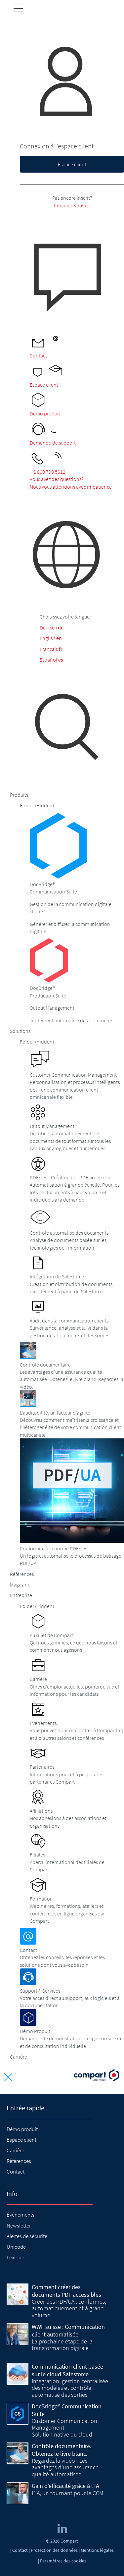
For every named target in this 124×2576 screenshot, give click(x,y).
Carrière (15, 2150)
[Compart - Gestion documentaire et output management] (96, 2076)
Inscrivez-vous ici (72, 205)
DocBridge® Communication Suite (67, 2410)
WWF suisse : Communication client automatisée (68, 2331)
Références (19, 2161)
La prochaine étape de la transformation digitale (62, 2345)
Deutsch (48, 627)
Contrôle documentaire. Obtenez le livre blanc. (62, 2450)
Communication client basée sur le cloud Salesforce (67, 2370)
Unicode (16, 2247)
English (47, 638)
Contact (16, 2172)
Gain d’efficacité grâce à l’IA (65, 2486)
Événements (21, 2215)
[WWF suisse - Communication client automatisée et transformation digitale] (18, 2334)
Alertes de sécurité (27, 2236)
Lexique (15, 2257)
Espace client (72, 164)
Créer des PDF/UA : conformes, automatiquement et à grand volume (69, 2308)
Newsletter (19, 2226)
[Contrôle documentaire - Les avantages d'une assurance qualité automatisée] (18, 2453)
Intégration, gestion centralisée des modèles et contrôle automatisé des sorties (70, 2388)
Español (48, 660)
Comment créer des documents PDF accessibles (66, 2291)
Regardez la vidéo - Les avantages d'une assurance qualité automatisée (65, 2467)
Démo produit (22, 2129)
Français (49, 649)
